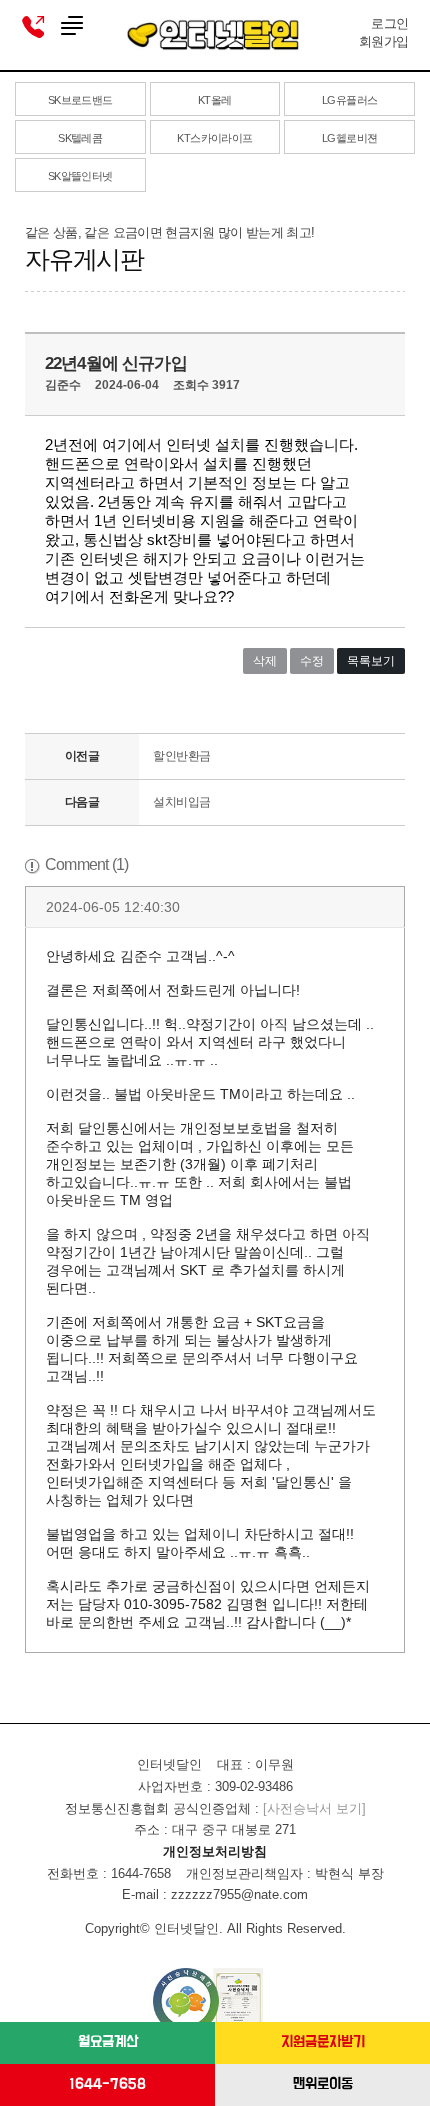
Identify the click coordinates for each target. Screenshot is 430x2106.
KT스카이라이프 (215, 138)
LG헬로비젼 (350, 138)
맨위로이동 (323, 2084)
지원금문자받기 (323, 2042)
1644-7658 (107, 2084)
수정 (312, 661)
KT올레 (215, 100)
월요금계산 (108, 2042)
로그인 (389, 23)
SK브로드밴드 (80, 100)
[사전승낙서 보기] (314, 1808)
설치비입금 (182, 802)
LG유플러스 (350, 100)
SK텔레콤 (80, 138)
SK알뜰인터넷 (80, 176)
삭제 (265, 661)
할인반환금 (182, 756)
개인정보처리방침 (215, 1851)
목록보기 (371, 661)
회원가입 (383, 41)
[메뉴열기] (72, 27)
